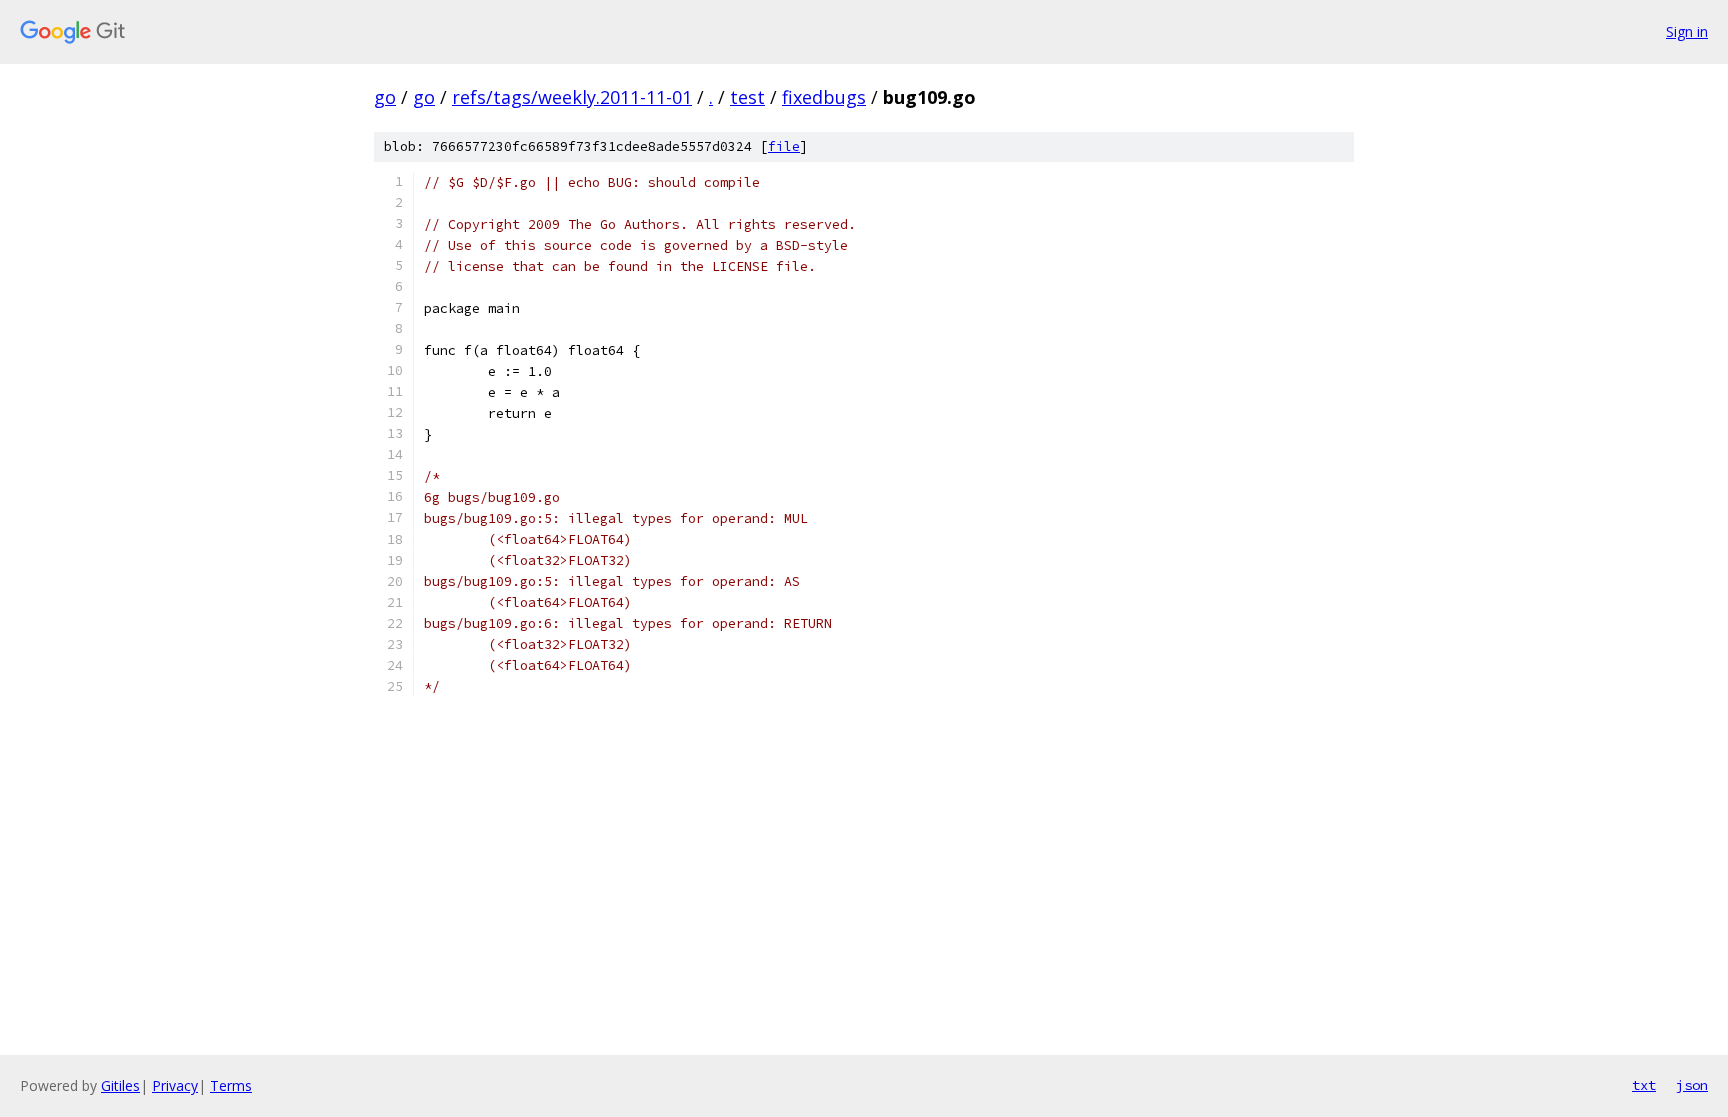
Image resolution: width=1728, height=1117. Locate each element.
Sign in (1687, 31)
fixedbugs (824, 97)
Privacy (175, 1085)
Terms (231, 1085)
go (385, 97)
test (747, 97)
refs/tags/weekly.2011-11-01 (572, 97)
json (1692, 1085)
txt (1644, 1085)
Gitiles (120, 1085)
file (784, 146)
